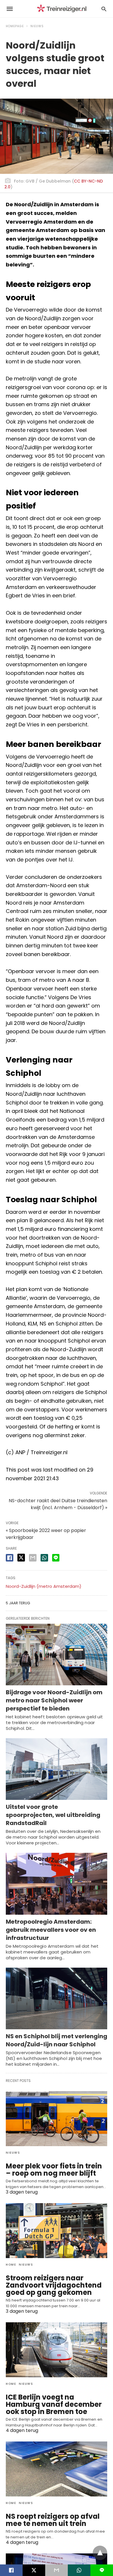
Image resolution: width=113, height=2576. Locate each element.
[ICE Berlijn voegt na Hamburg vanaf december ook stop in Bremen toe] (57, 2350)
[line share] (56, 1558)
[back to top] (100, 2553)
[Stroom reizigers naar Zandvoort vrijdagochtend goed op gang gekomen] (57, 2231)
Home (11, 2265)
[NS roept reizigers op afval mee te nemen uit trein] (57, 2469)
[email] (57, 2570)
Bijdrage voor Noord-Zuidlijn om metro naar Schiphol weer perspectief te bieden (54, 1700)
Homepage (15, 26)
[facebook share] (10, 1558)
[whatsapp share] (44, 1558)
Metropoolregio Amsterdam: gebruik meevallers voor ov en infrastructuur (51, 1930)
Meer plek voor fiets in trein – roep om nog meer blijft (54, 2170)
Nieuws (37, 26)
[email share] (33, 1558)
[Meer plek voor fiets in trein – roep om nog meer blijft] (57, 2119)
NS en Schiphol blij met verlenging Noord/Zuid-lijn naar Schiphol (57, 2040)
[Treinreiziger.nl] (63, 9)
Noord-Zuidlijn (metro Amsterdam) (44, 1586)
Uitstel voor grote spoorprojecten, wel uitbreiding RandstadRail (53, 1815)
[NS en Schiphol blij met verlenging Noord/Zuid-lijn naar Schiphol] (57, 1998)
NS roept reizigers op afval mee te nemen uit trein (53, 2520)
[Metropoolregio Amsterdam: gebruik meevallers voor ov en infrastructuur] (57, 1884)
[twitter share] (21, 1558)
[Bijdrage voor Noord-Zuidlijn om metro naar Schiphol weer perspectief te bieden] (57, 1655)
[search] (104, 9)
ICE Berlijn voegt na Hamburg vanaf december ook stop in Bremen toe (54, 2404)
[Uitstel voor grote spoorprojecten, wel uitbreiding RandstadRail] (57, 1769)
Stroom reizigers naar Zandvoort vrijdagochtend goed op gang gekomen (54, 2285)
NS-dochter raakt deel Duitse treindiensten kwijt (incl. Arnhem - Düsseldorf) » (58, 1504)
